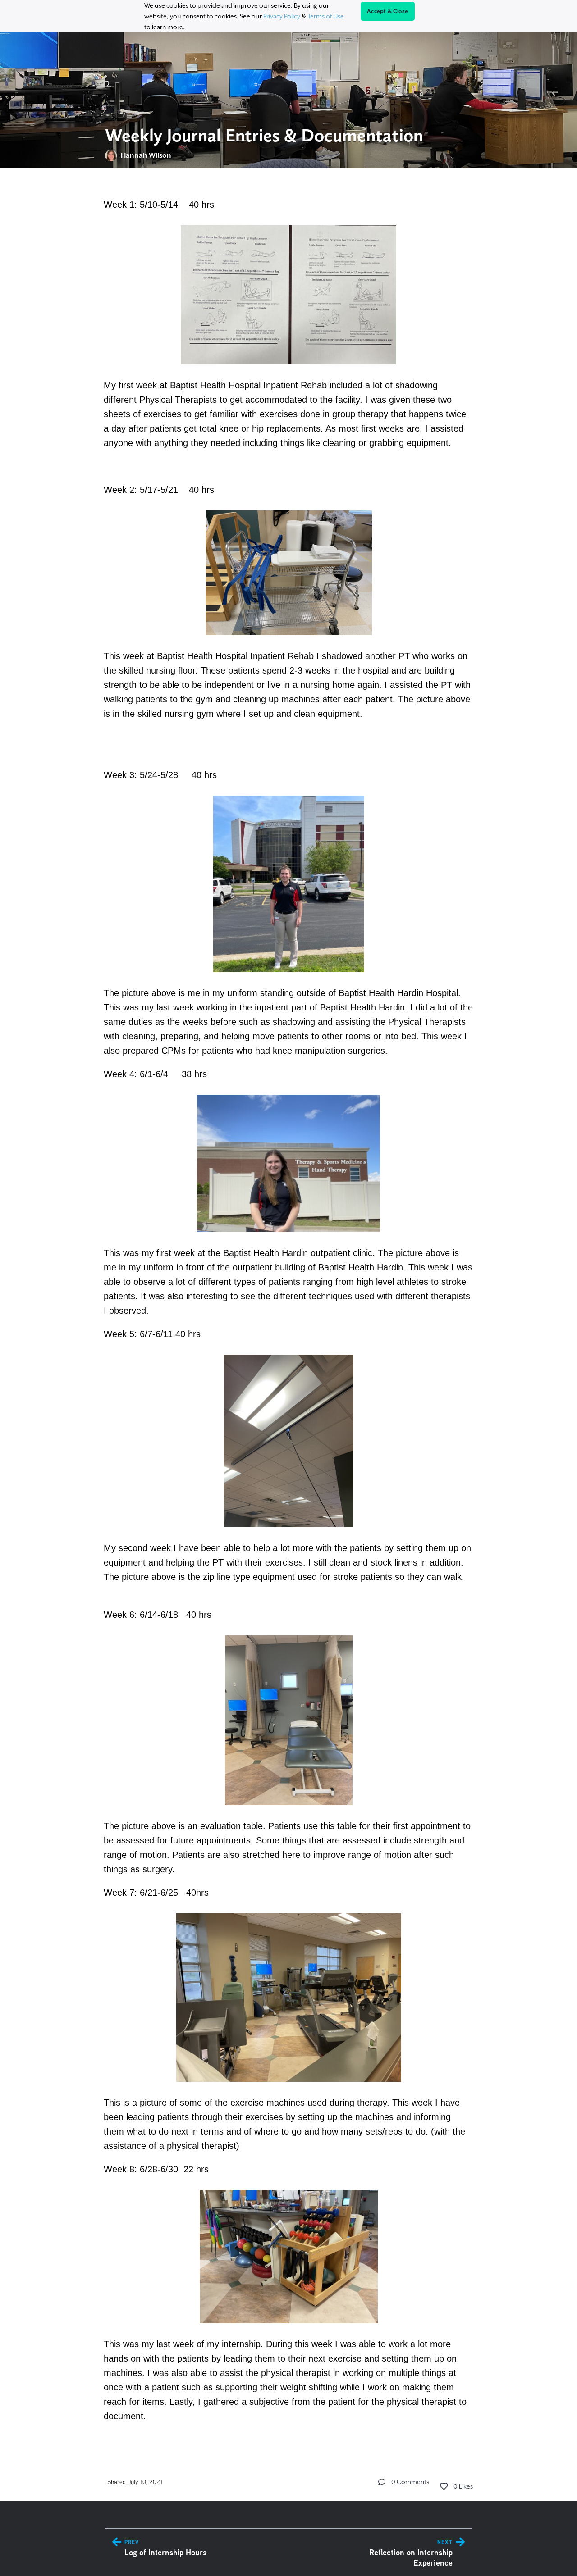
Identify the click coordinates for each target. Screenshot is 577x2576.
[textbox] (289, 1309)
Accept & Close (388, 11)
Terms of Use (326, 16)
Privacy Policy (282, 16)
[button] (382, 2482)
